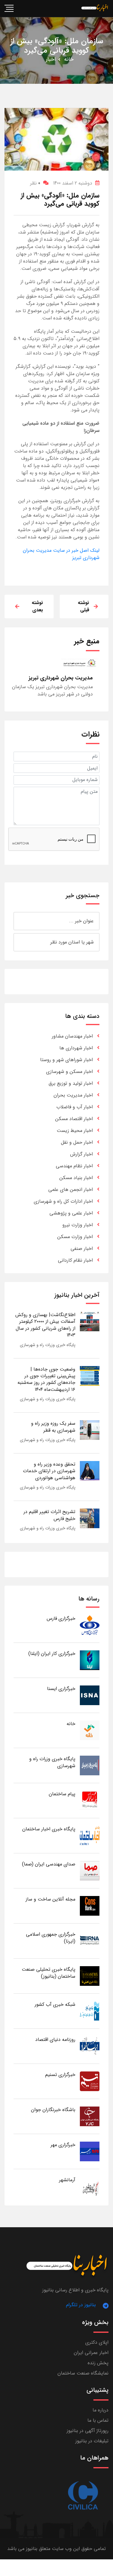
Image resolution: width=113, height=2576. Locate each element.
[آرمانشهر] (90, 2187)
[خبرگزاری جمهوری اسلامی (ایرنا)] (90, 1941)
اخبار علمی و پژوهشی (71, 1213)
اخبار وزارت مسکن (75, 1237)
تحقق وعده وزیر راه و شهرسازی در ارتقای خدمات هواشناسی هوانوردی (49, 1471)
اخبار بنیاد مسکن (76, 1178)
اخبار (51, 59)
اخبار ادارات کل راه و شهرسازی (63, 1201)
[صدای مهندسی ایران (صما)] (90, 1871)
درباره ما (100, 2410)
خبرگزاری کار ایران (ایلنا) (52, 1654)
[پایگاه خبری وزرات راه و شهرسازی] (90, 1765)
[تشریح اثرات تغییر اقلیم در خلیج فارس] (90, 1518)
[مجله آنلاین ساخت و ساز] (90, 1906)
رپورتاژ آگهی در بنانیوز (88, 2431)
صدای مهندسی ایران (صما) (49, 1864)
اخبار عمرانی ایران (91, 2353)
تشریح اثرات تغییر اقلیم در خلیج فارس (49, 1515)
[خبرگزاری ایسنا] (90, 1695)
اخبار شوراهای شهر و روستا (66, 1060)
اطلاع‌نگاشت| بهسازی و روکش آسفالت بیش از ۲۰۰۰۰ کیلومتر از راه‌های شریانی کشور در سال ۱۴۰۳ (45, 1325)
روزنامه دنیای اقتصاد (55, 2040)
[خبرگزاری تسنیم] (90, 2081)
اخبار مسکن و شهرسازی (69, 1072)
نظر (35, 183)
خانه (69, 59)
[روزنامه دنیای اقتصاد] (90, 2046)
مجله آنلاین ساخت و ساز (50, 1899)
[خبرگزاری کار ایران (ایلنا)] (90, 1660)
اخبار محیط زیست (75, 1131)
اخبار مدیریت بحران (73, 1095)
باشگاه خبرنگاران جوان (53, 2110)
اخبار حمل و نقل (77, 1142)
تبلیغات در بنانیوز (92, 2441)
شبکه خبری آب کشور (55, 2004)
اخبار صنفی (82, 1249)
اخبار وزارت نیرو (78, 1225)
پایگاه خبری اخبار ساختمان (49, 1829)
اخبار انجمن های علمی (71, 1190)
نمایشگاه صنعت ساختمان (83, 2373)
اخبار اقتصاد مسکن (74, 1119)
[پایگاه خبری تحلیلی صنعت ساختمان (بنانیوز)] (90, 1976)
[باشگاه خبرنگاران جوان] (90, 2116)
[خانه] (90, 1730)
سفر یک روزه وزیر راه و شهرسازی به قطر (53, 1427)
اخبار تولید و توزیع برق (71, 1083)
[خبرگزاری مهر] (90, 2151)
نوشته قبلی (83, 606)
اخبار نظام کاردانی (75, 1260)
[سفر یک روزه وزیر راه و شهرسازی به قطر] (90, 1430)
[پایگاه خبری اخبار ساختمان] (90, 1836)
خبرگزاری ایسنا (61, 1689)
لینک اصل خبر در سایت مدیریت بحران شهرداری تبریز (61, 554)
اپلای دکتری (97, 2342)
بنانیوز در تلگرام (81, 2305)
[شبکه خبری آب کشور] (90, 2011)
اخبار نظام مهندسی (74, 1166)
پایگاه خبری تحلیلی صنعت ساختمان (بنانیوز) (49, 1973)
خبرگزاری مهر (63, 2145)
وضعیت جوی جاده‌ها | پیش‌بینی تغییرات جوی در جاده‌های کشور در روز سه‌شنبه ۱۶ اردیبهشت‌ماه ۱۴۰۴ (46, 1379)
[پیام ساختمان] (90, 1801)
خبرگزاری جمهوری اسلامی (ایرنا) (51, 1938)
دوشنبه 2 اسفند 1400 (73, 183)
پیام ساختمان (62, 1794)
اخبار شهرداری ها (76, 1048)
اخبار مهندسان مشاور (72, 1036)
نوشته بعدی (37, 606)
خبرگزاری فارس (61, 1618)
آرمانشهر (67, 2180)
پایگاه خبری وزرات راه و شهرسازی (48, 1345)
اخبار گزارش (82, 1154)
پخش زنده (98, 2363)
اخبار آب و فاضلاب (75, 1107)
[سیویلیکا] (83, 2496)
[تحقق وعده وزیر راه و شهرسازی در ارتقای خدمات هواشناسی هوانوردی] (90, 1471)
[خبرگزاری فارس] (90, 1625)
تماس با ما (98, 2420)
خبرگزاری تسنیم (60, 2075)
